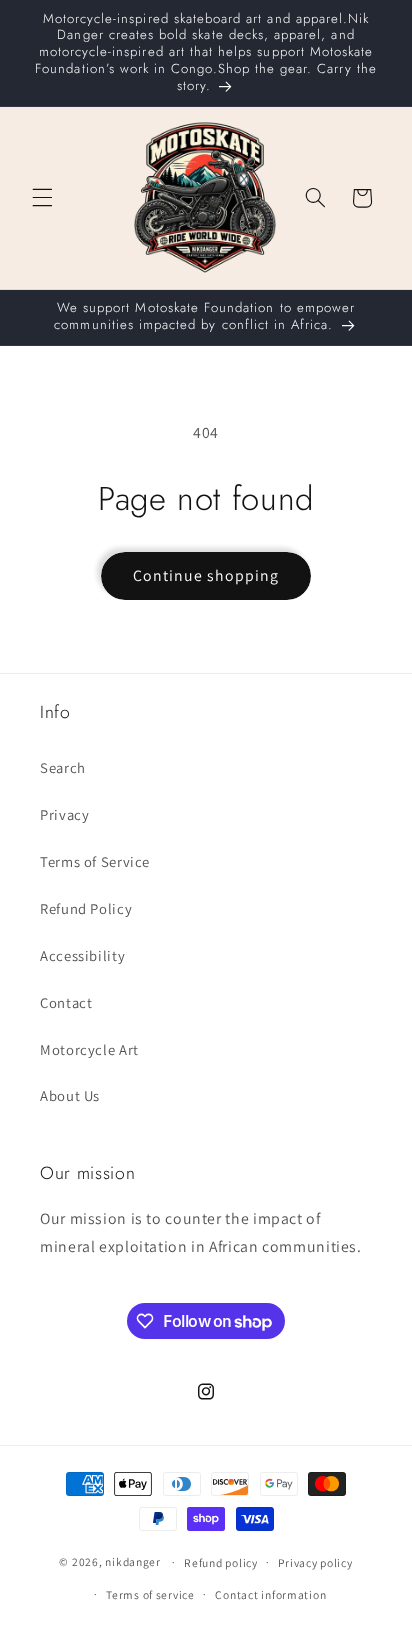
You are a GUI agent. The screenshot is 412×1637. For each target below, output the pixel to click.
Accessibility (82, 955)
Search (63, 767)
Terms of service (150, 1594)
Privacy (64, 814)
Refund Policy (86, 908)
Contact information (270, 1594)
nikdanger (133, 1561)
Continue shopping (206, 575)
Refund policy (221, 1562)
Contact (66, 1002)
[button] (42, 198)
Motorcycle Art (89, 1049)
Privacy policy (315, 1562)
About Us (70, 1095)
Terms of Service (95, 861)
